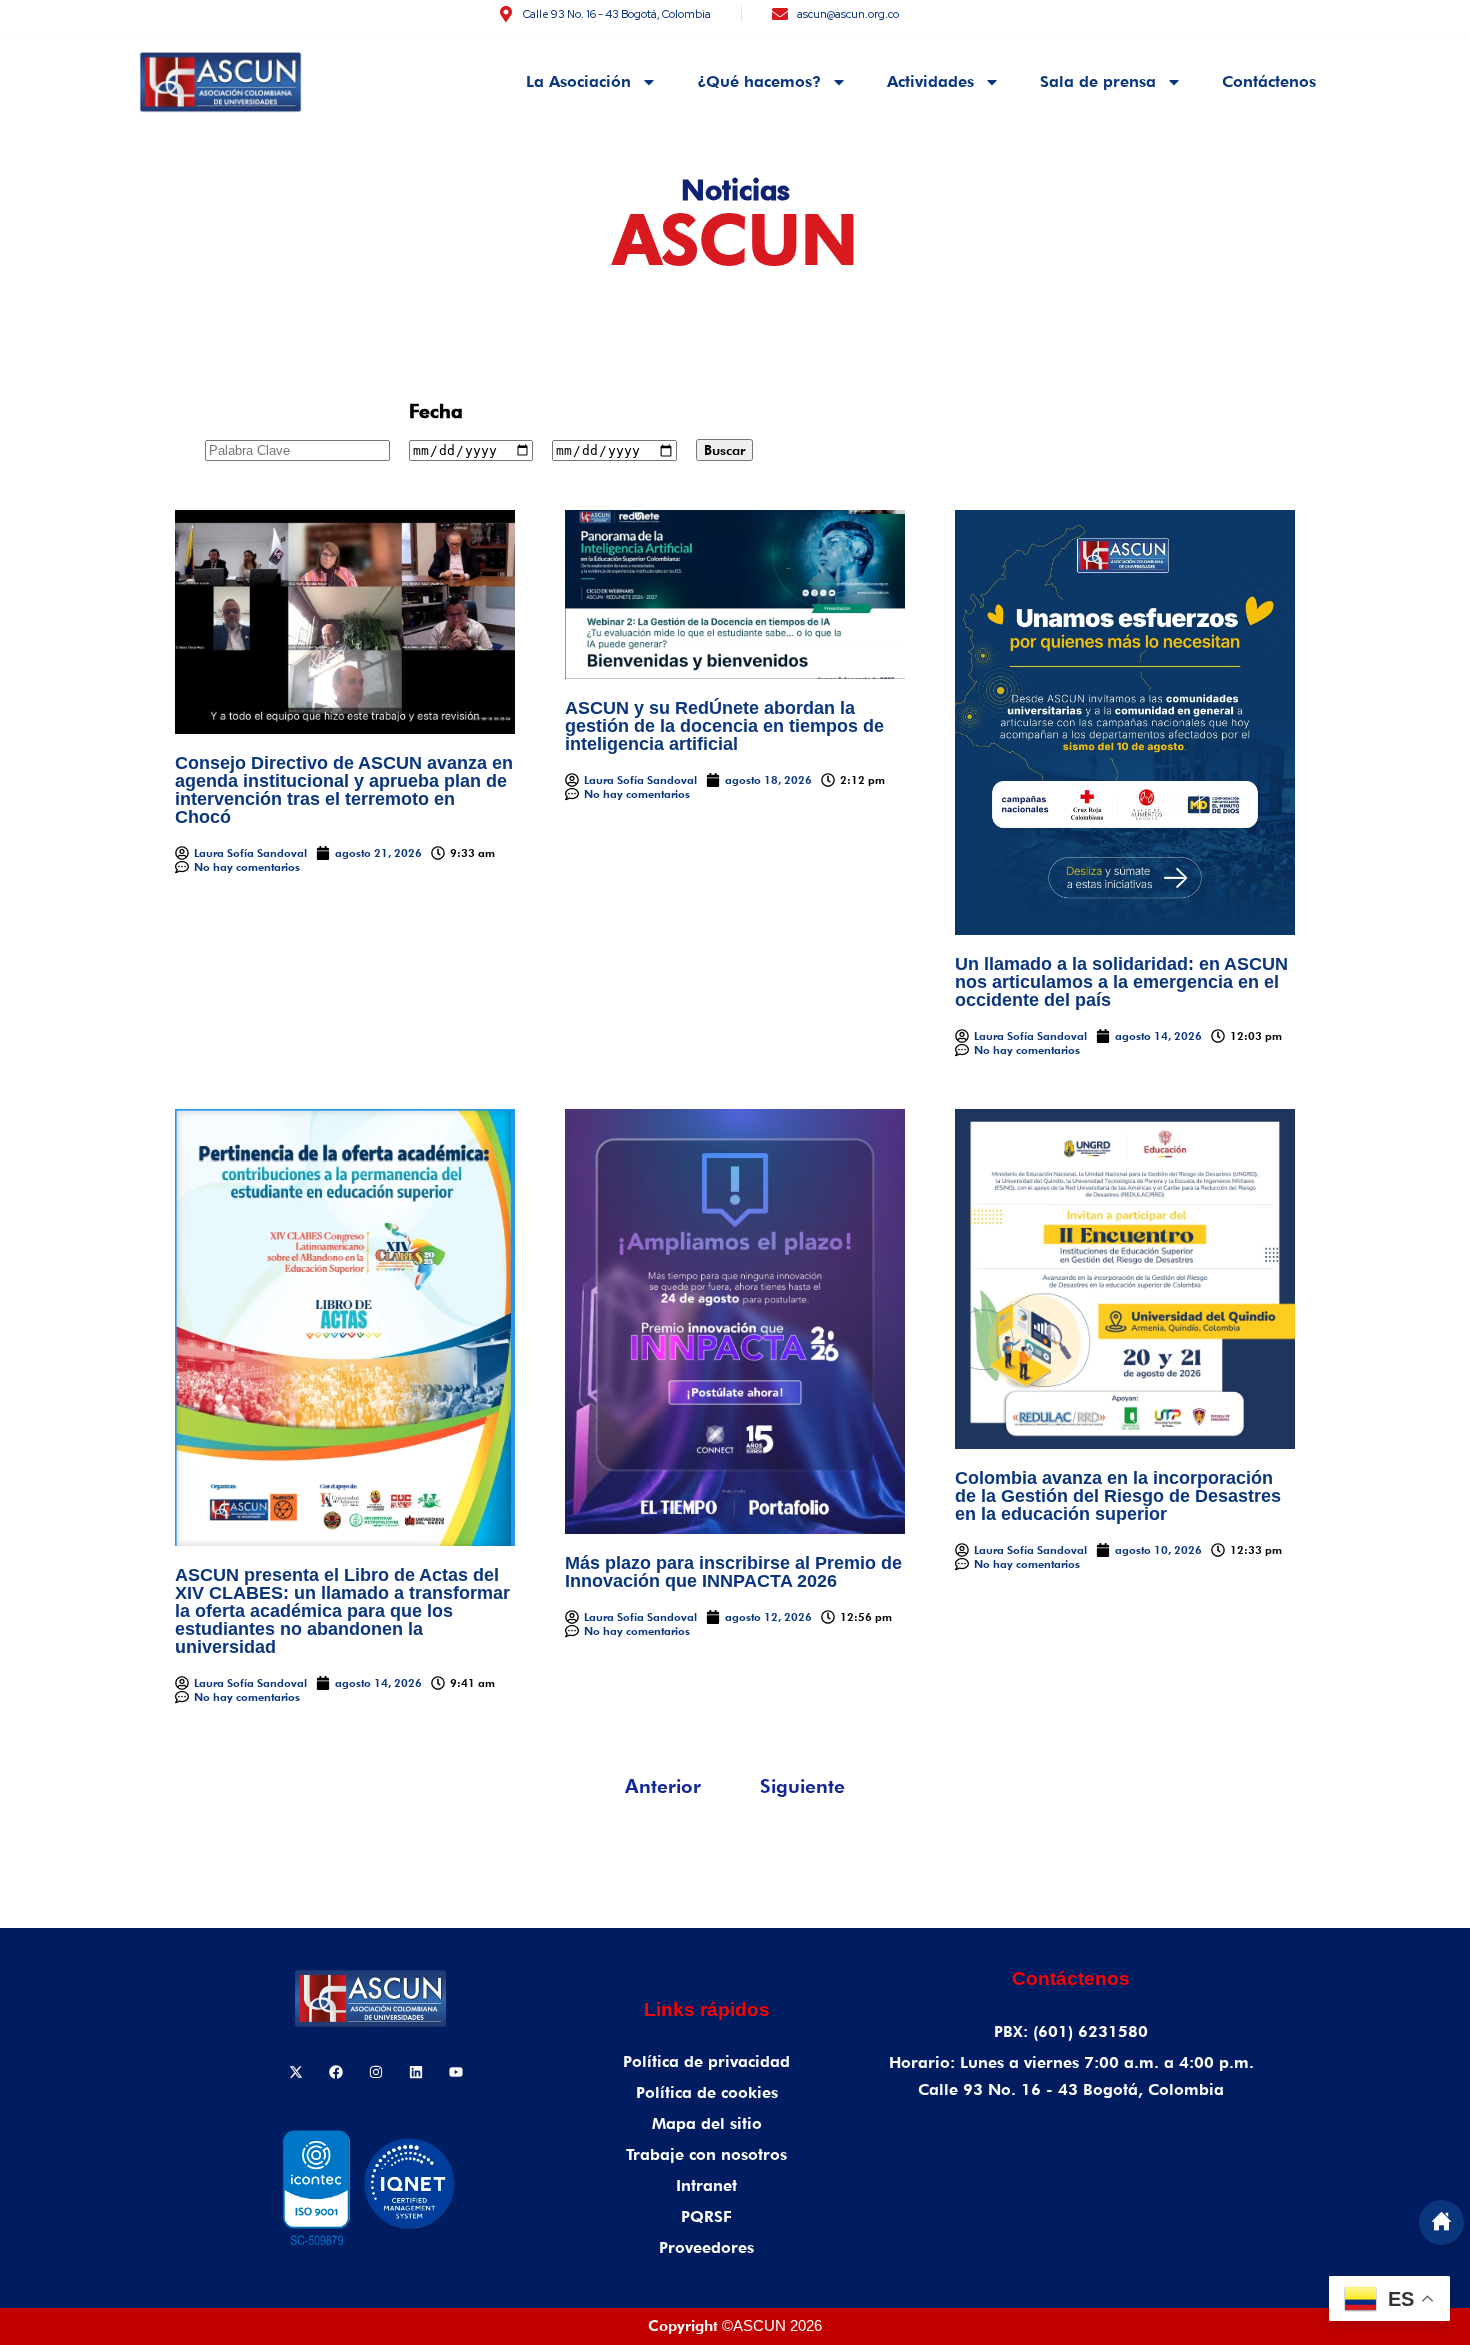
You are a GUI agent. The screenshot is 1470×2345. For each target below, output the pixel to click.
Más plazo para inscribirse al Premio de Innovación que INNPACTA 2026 (733, 1572)
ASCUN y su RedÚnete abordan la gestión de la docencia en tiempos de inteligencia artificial (724, 726)
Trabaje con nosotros (706, 2154)
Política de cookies (707, 2092)
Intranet (706, 2185)
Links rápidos (707, 2009)
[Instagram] (376, 2072)
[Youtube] (456, 2072)
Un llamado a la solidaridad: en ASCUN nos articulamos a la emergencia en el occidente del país (1121, 982)
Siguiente (802, 1786)
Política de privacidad (706, 2061)
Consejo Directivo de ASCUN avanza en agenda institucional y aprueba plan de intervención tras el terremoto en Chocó (344, 790)
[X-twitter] (296, 2072)
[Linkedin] (416, 2072)
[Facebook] (336, 2072)
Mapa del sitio (707, 2123)
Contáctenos (1269, 81)
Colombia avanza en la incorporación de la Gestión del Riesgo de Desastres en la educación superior (1118, 1496)
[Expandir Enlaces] (1441, 2222)
